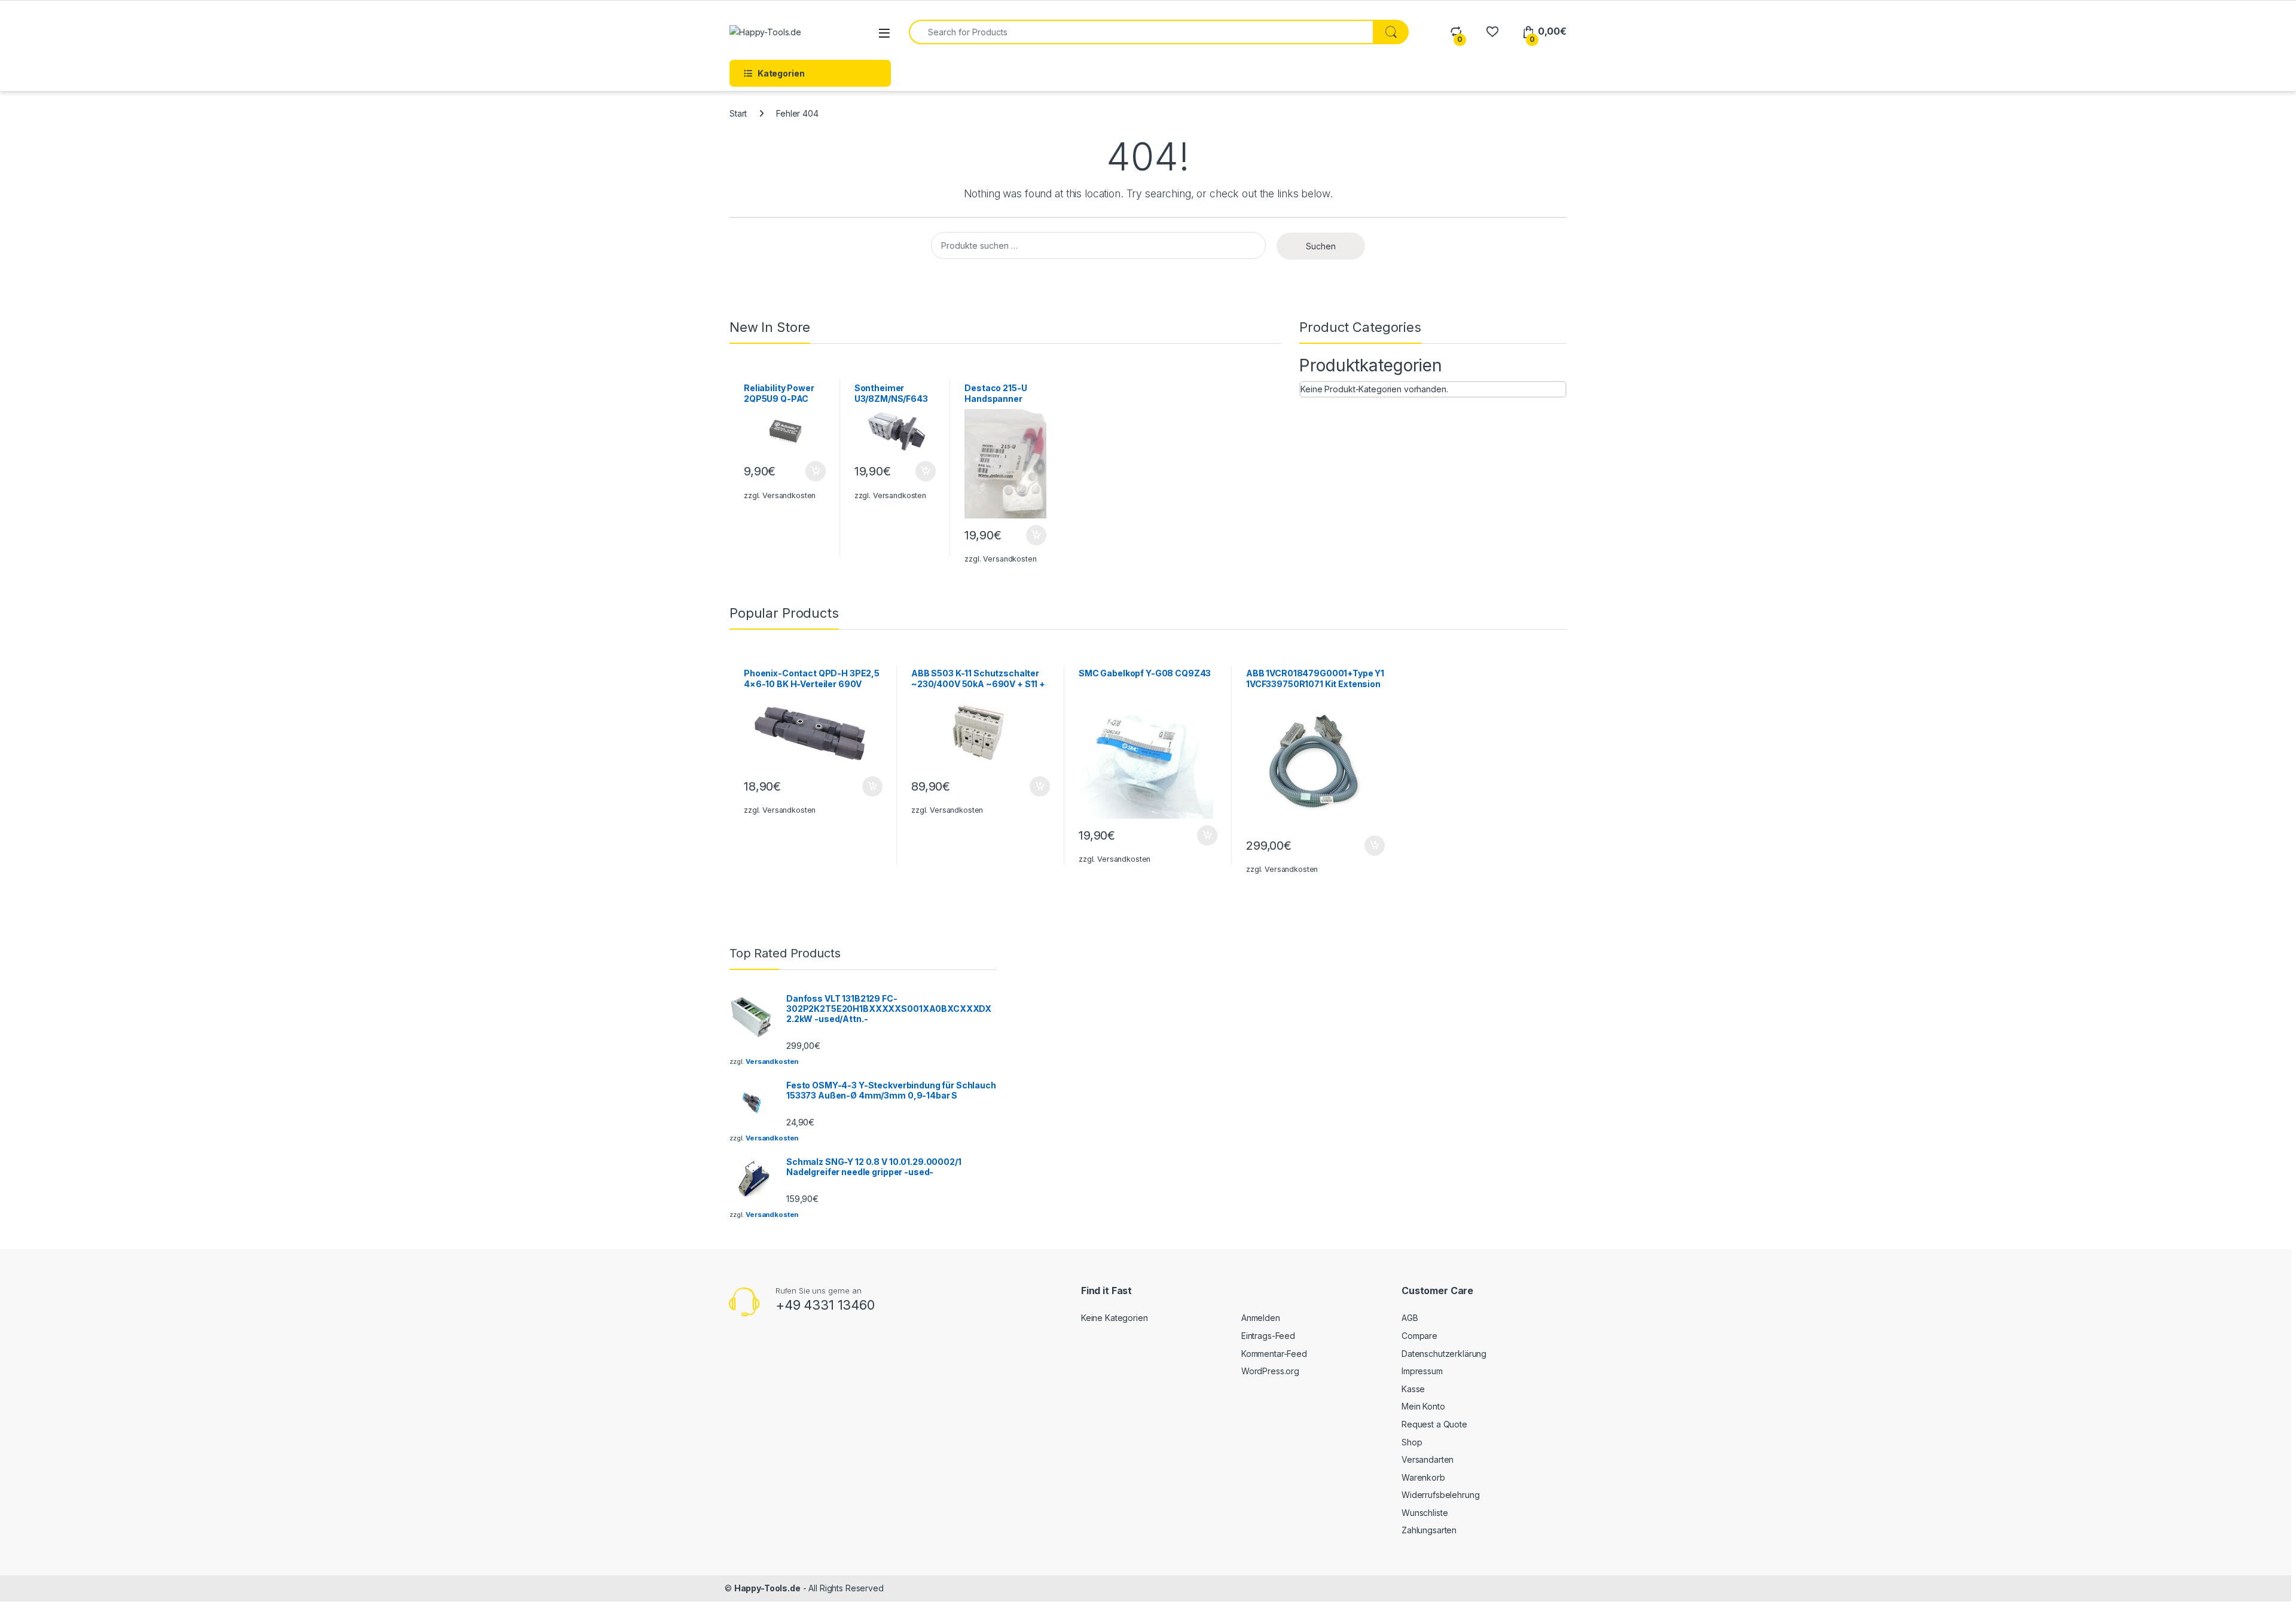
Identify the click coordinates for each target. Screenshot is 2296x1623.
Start (738, 113)
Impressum (1422, 1371)
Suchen (1321, 246)
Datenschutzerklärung (1444, 1354)
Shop (1412, 1442)
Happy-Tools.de (767, 1588)
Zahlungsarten (1429, 1530)
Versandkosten (789, 495)
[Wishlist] (1492, 31)
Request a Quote (1434, 1424)
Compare (1419, 1336)
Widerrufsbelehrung (1440, 1495)
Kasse (1413, 1389)
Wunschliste (1425, 1513)
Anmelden (1261, 1318)
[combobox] (1141, 32)
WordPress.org (1270, 1371)
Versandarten (1428, 1459)
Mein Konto (1423, 1406)
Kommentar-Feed (1274, 1354)
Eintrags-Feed (1268, 1336)
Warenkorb (1423, 1477)
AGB (1410, 1318)
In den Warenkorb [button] (804, 471)
